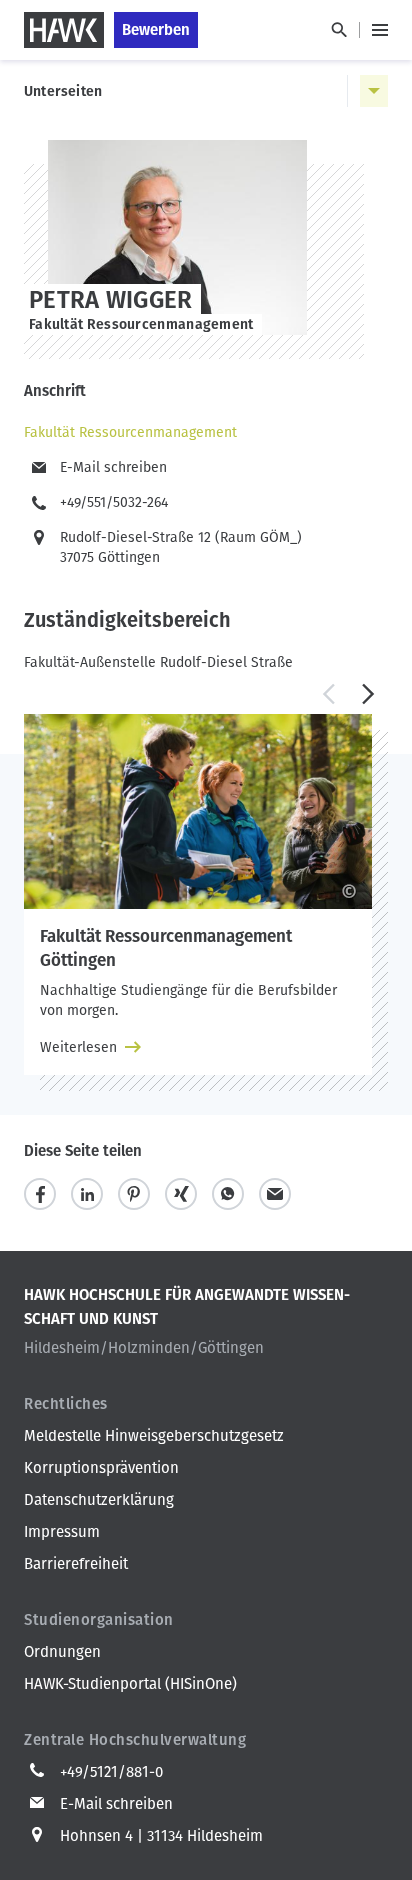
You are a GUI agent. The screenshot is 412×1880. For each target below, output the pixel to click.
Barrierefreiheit (76, 1564)
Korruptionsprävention (101, 1468)
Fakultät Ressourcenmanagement (130, 432)
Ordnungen (62, 1652)
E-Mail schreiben (113, 467)
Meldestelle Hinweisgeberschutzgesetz (154, 1436)
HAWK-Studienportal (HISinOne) (130, 1684)
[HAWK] (64, 30)
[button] (328, 694)
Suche (338, 30)
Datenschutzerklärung (99, 1500)
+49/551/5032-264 (114, 502)
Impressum (62, 1532)
